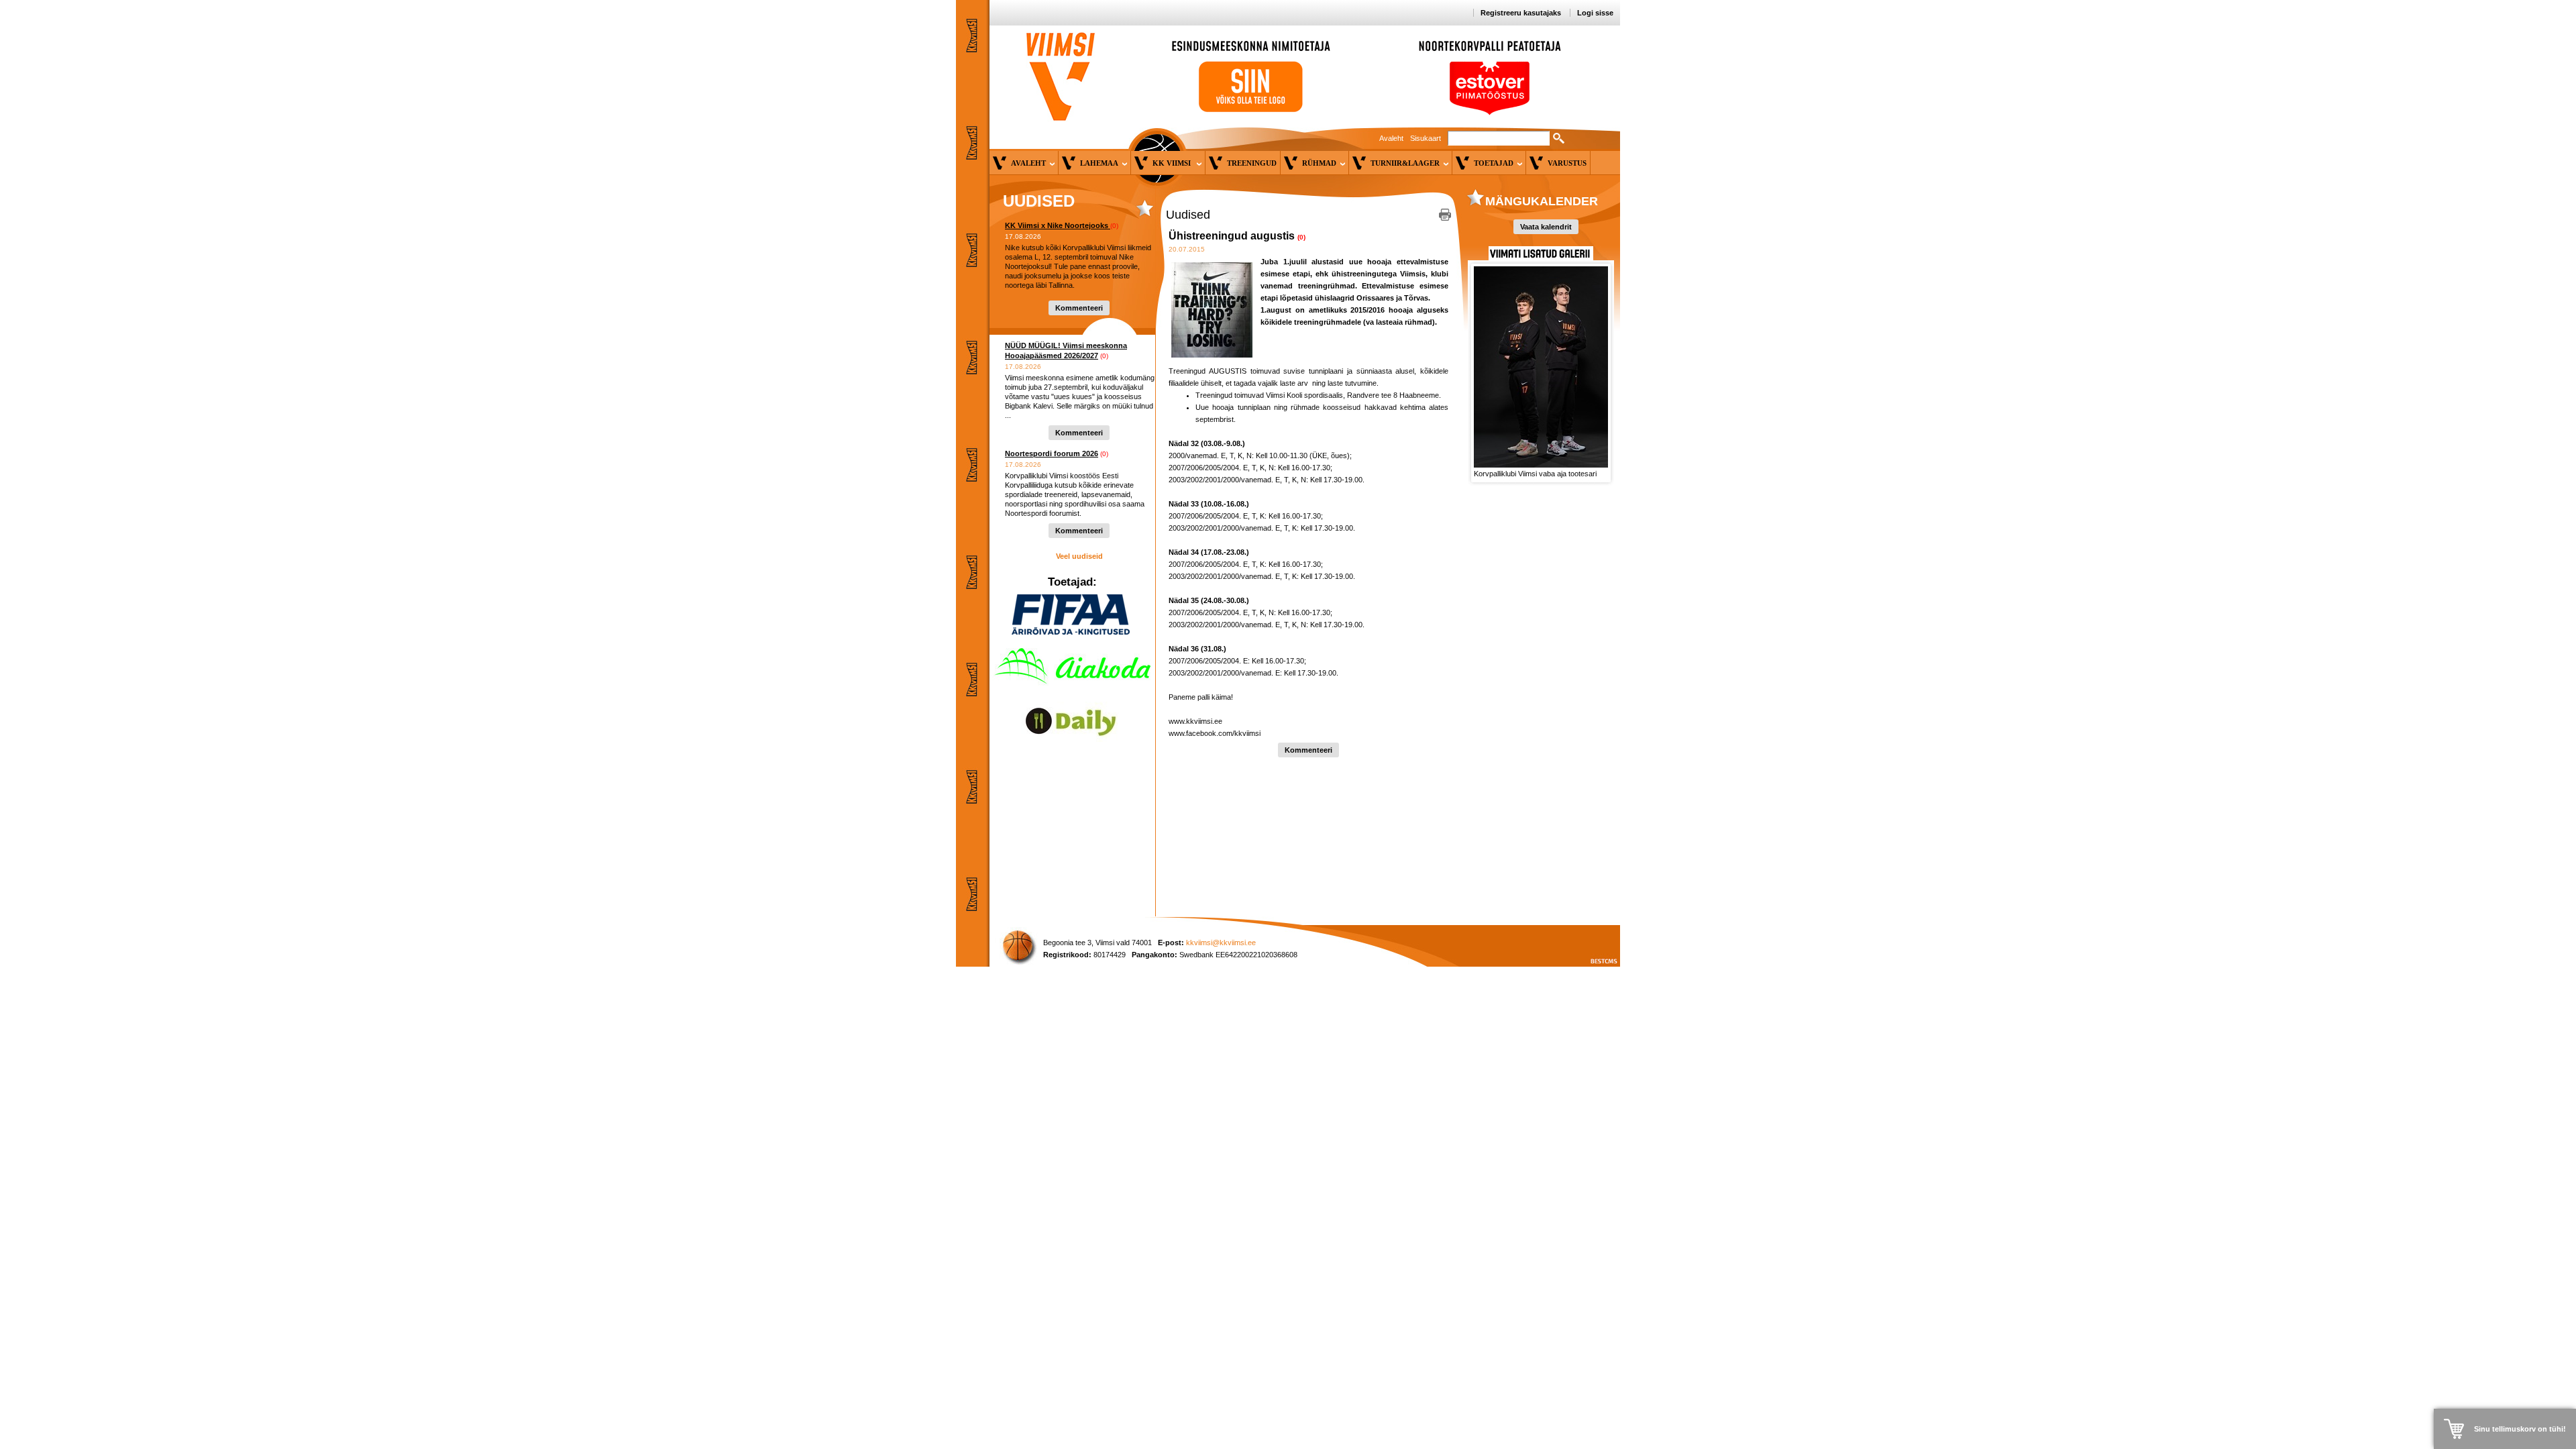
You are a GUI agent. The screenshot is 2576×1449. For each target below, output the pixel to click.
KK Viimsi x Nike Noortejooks (1058, 225)
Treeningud (1252, 163)
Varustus (1567, 163)
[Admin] (3, 6)
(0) (1114, 226)
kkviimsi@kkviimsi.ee (1221, 943)
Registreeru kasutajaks (1521, 13)
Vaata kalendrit (1546, 227)
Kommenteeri (1079, 308)
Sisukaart (1426, 138)
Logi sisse (1595, 13)
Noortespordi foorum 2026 (1052, 453)
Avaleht (1391, 138)
